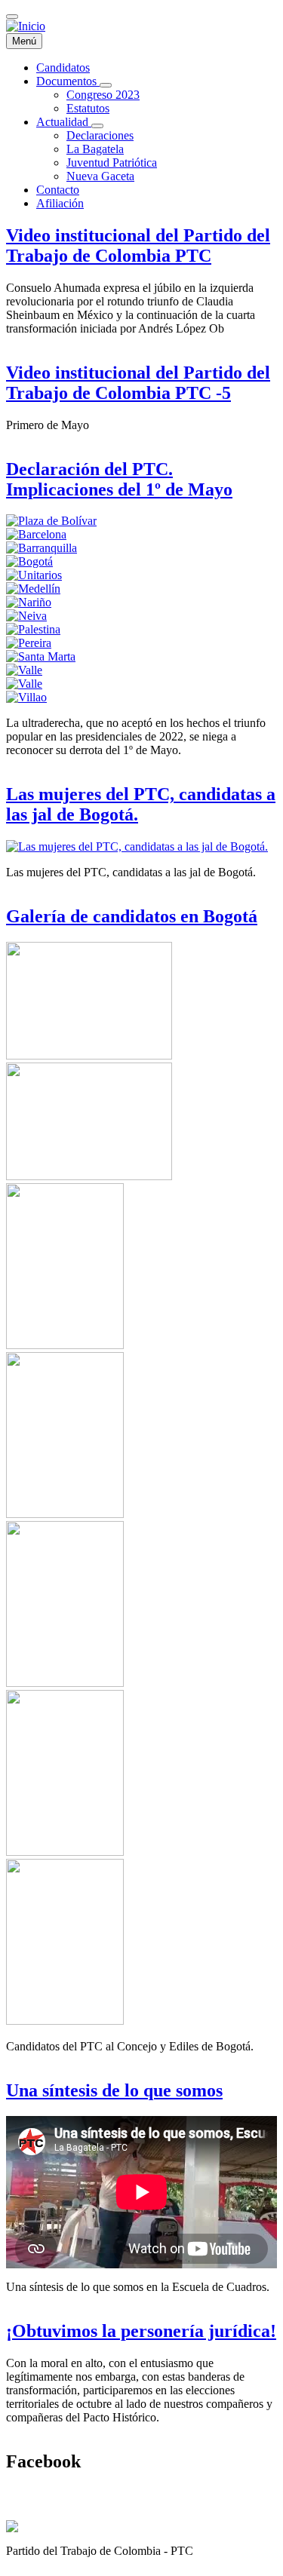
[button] (36, 534)
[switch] (12, 17)
